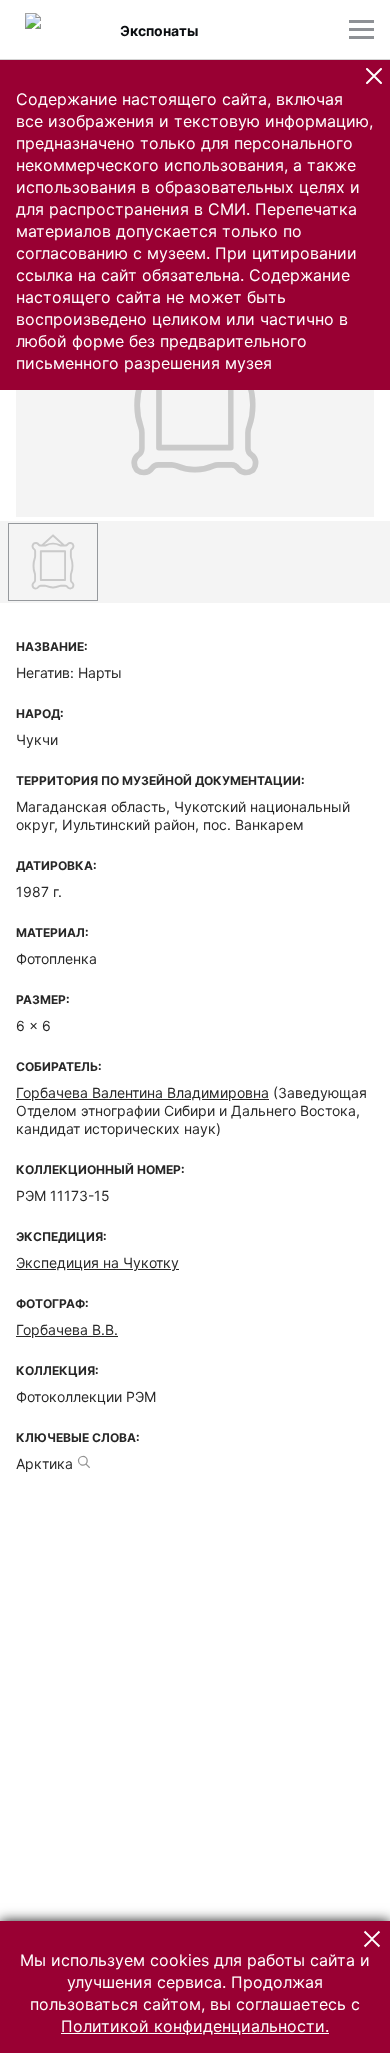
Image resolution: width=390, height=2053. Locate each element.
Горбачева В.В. (67, 1329)
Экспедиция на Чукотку (97, 1262)
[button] (374, 76)
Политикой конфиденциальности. (195, 2026)
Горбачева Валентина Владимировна (142, 1092)
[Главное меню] (361, 29)
